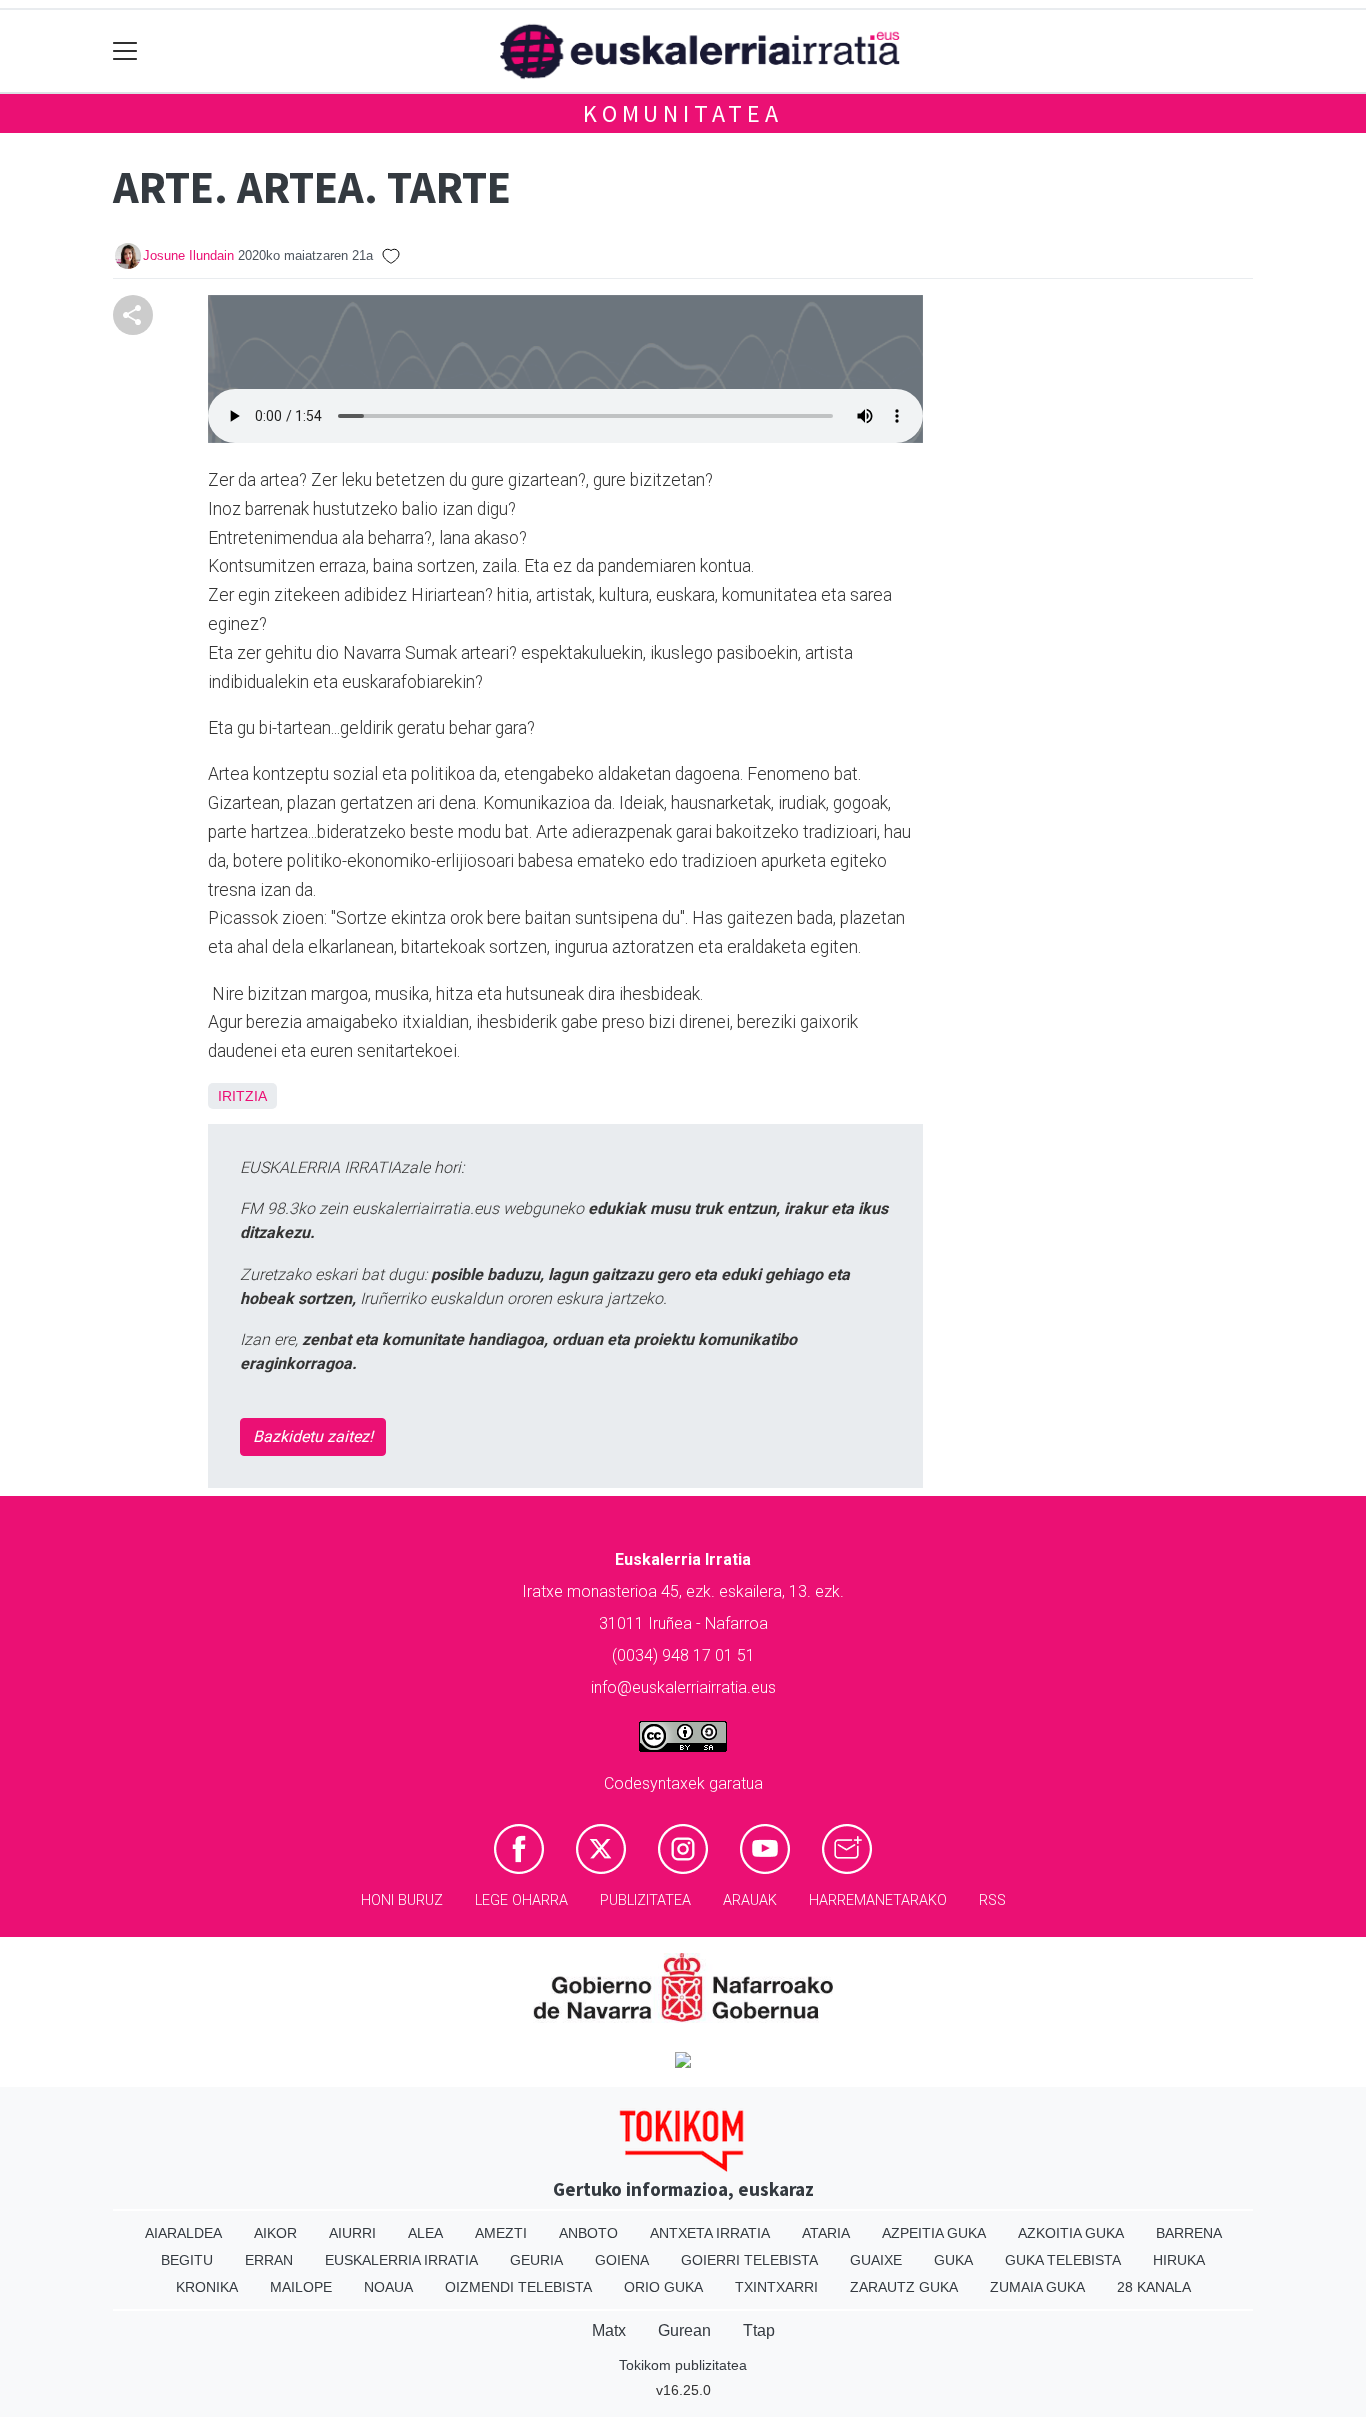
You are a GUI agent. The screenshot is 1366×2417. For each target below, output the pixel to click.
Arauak (750, 1900)
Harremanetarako (878, 1900)
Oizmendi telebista (518, 2287)
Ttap (759, 2330)
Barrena (1189, 2233)
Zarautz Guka (904, 2287)
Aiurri (352, 2233)
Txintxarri (776, 2287)
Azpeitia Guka (934, 2233)
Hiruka (1179, 2260)
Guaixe (876, 2260)
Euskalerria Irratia (401, 2260)
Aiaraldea (183, 2233)
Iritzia (242, 1096)
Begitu (187, 2260)
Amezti (501, 2233)
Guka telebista (1063, 2260)
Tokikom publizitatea (683, 2365)
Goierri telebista (749, 2260)
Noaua (388, 2287)
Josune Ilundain (188, 255)
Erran (269, 2260)
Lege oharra (521, 1900)
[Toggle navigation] (125, 51)
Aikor (275, 2233)
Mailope (301, 2287)
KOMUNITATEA (683, 113)
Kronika (207, 2287)
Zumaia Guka (1037, 2287)
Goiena (622, 2260)
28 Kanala (1154, 2287)
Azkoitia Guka (1071, 2233)
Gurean (684, 2330)
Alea (425, 2233)
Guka (953, 2260)
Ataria (826, 2233)
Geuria (536, 2260)
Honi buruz (402, 1900)
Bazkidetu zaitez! (313, 1436)
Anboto (588, 2233)
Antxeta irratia (710, 2233)
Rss (992, 1900)
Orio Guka (663, 2287)
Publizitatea (645, 1900)
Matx (609, 2330)
